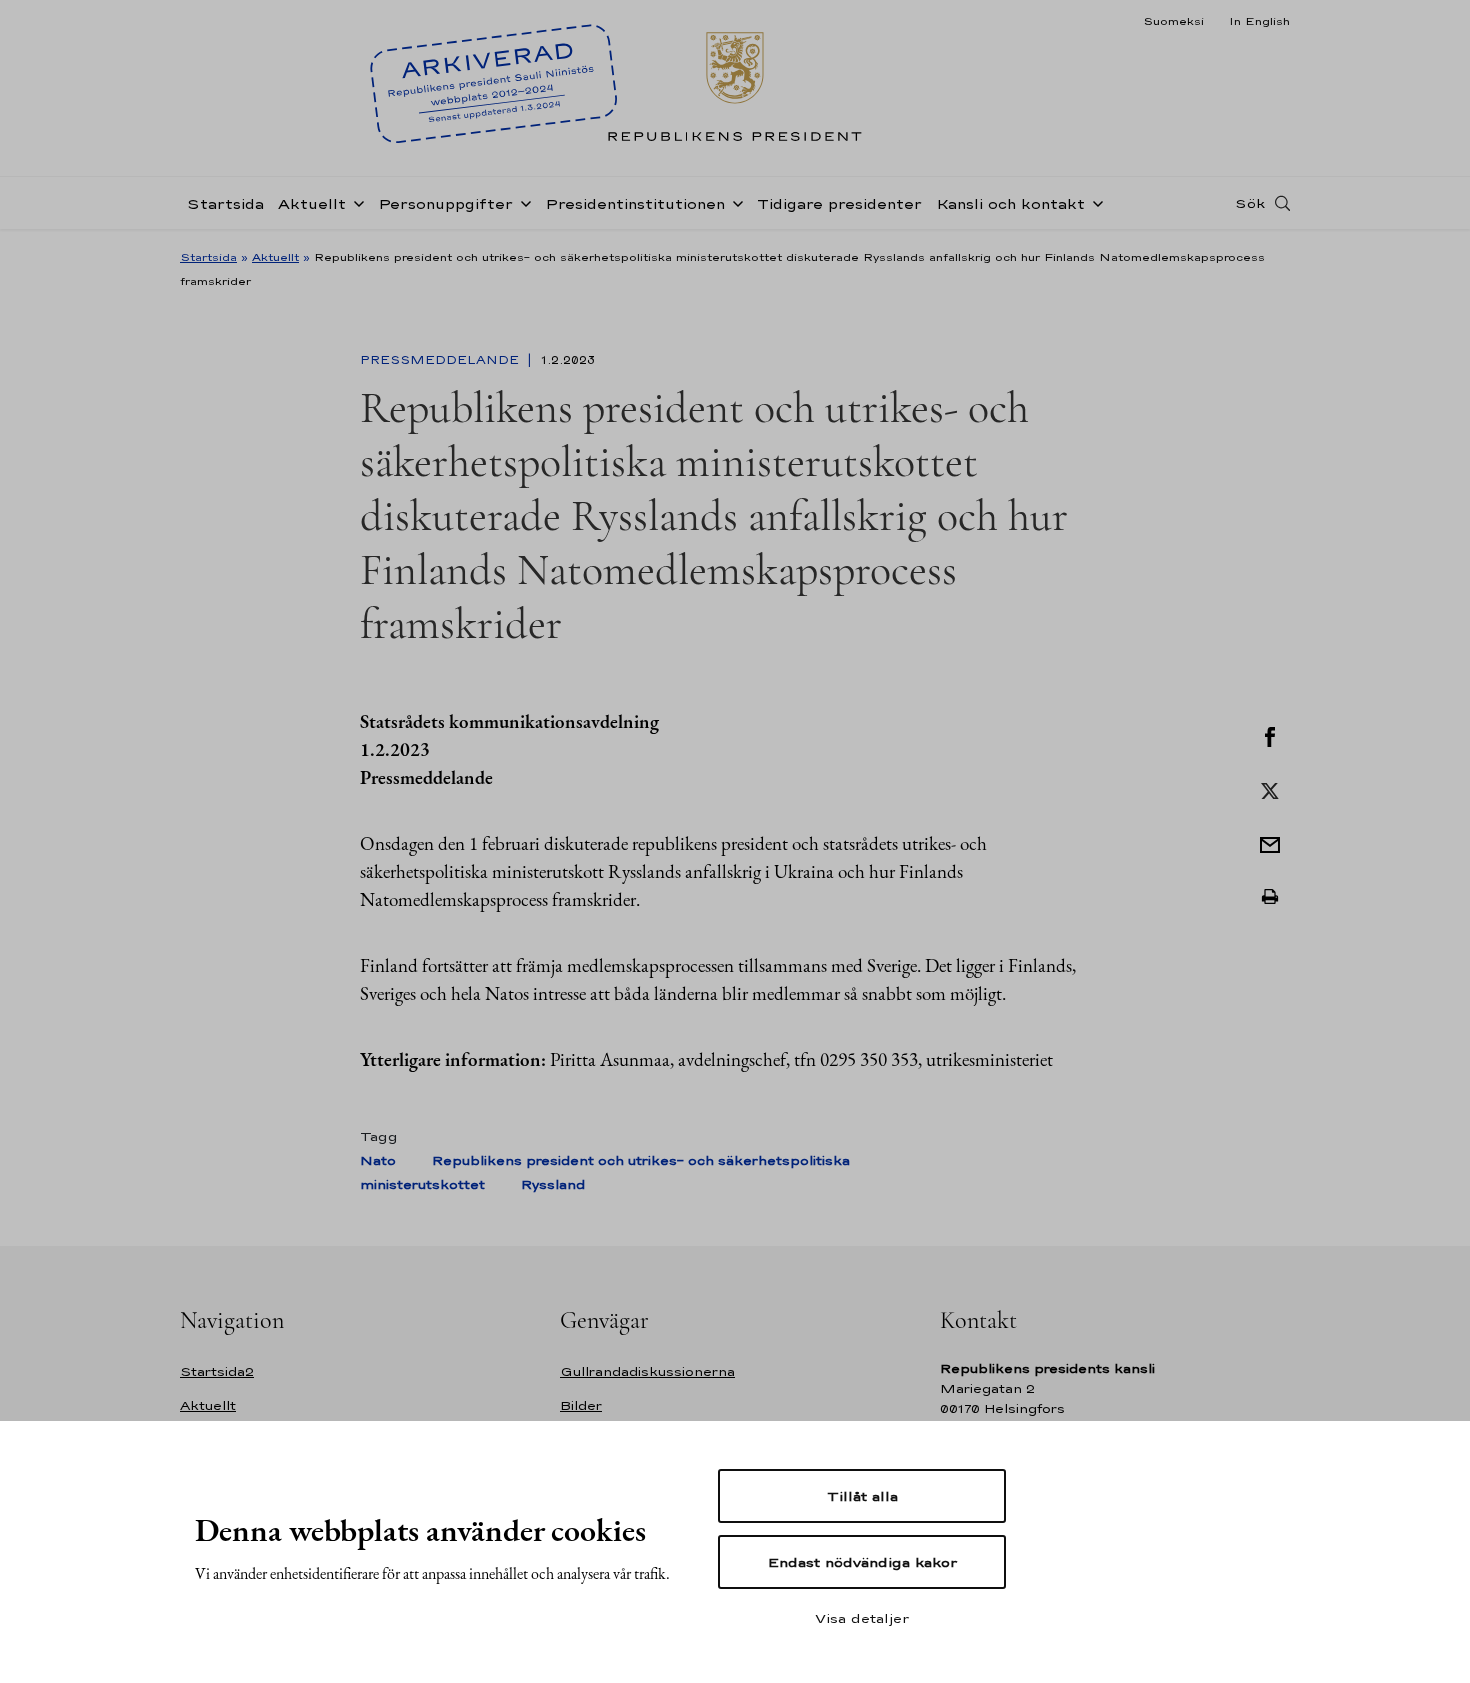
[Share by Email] (1270, 843)
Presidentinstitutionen (635, 203)
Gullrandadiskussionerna (647, 1371)
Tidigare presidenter (839, 203)
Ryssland (553, 1184)
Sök (1250, 203)
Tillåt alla (862, 1496)
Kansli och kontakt (1010, 203)
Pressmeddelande (441, 360)
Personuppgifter (445, 203)
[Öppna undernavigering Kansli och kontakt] (1094, 202)
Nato (378, 1160)
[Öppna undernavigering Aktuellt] (355, 202)
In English (1259, 21)
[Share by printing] (1270, 897)
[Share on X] (1270, 789)
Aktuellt (312, 203)
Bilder (581, 1405)
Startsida (225, 203)
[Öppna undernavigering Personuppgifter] (522, 202)
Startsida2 (217, 1371)
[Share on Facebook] (1270, 735)
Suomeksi (1173, 21)
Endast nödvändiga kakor (862, 1562)
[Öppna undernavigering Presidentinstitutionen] (734, 202)
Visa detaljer (862, 1618)
